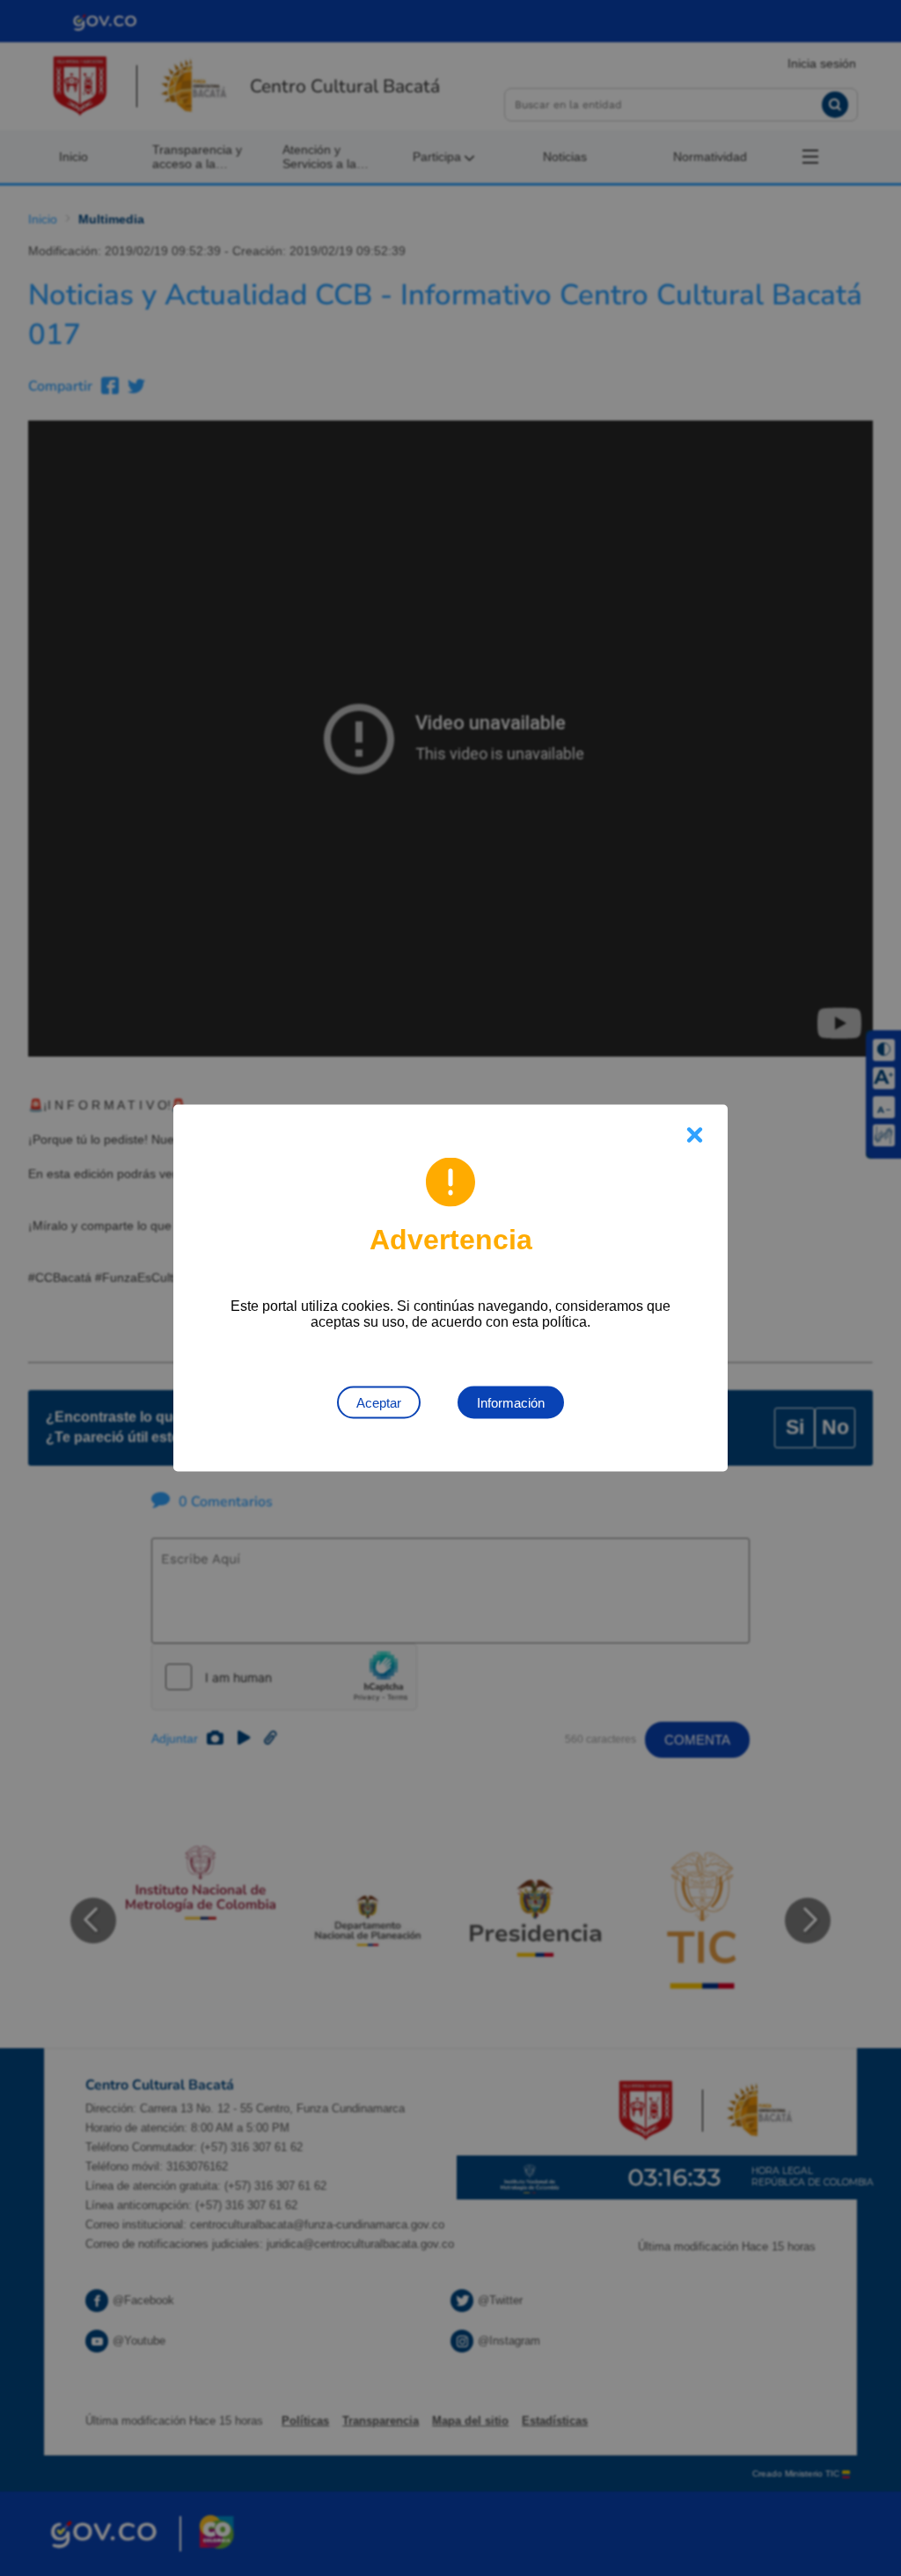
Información (511, 1403)
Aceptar (379, 1403)
